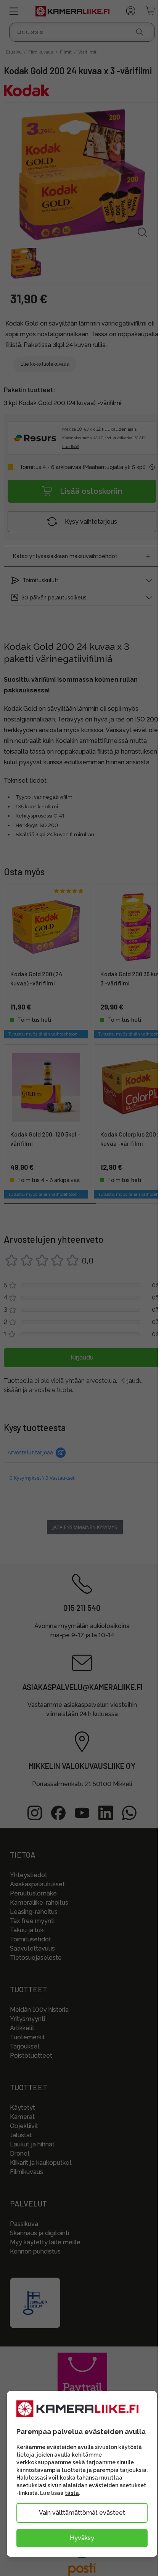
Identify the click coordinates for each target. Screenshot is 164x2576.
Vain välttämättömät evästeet (82, 2513)
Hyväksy (82, 2538)
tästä (72, 2493)
